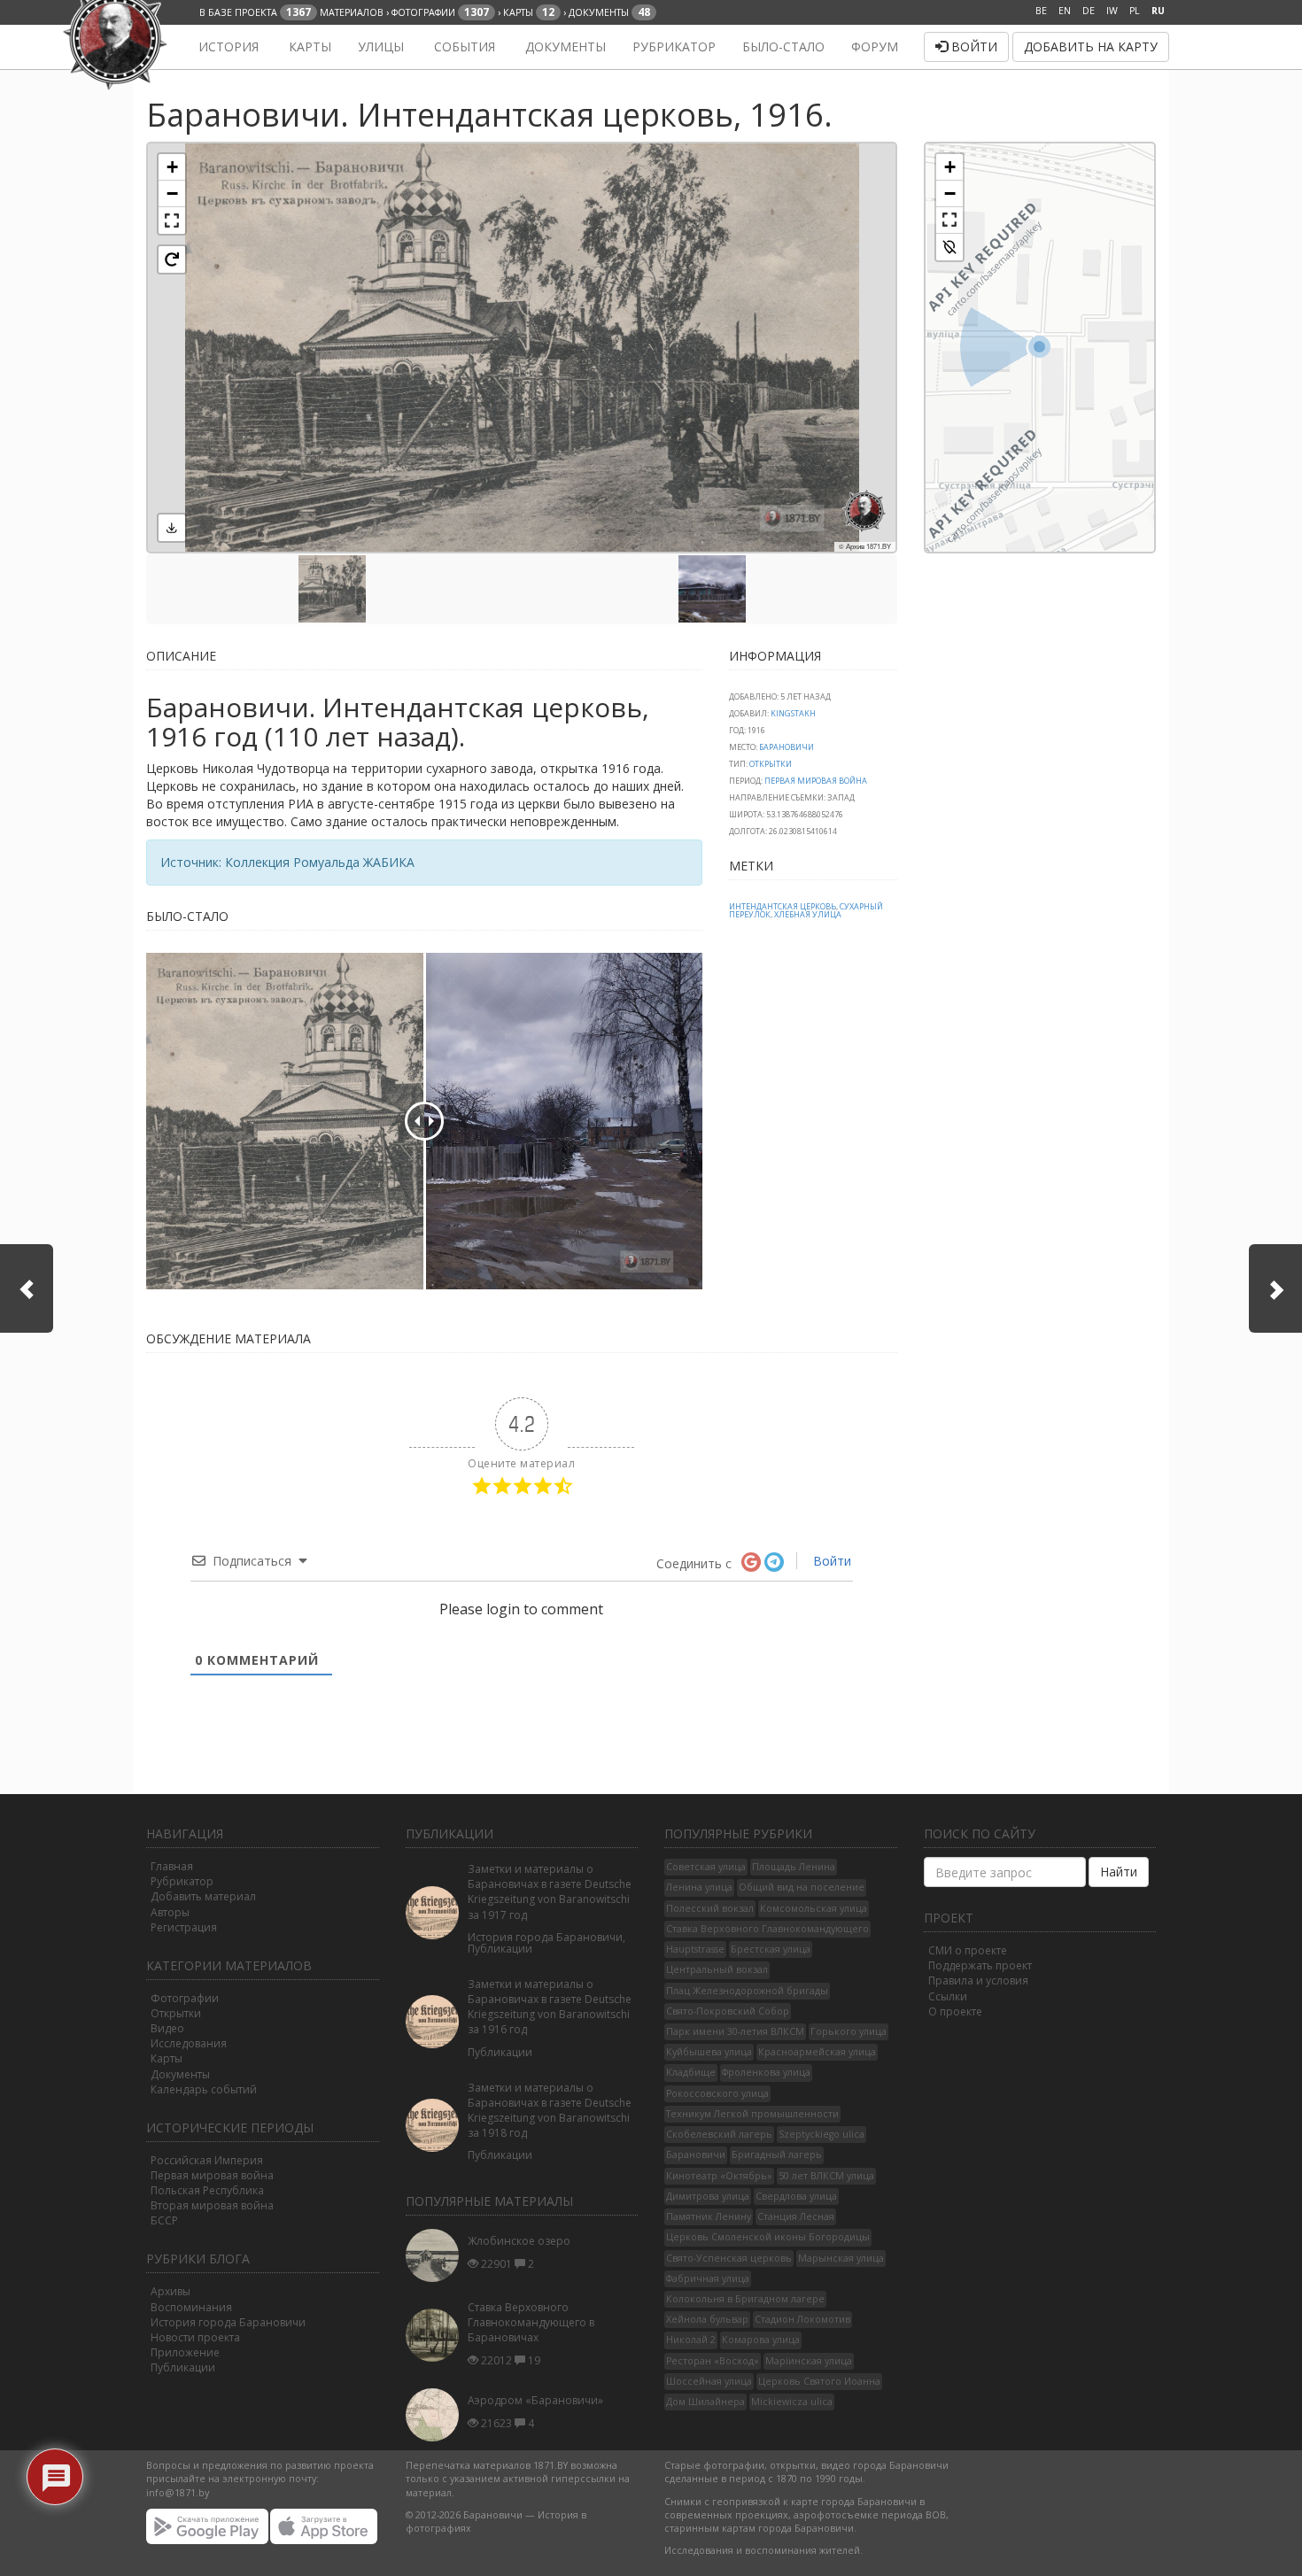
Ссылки (948, 1996)
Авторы (170, 1912)
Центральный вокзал (717, 1969)
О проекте (955, 2011)
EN (1065, 11)
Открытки (771, 764)
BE (1041, 11)
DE (1089, 11)
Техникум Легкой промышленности (752, 2114)
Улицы (381, 46)
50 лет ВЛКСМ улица (826, 2176)
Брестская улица (771, 1949)
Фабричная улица (708, 2278)
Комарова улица (761, 2340)
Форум (875, 46)
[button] (172, 167)
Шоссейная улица (709, 2381)
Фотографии (185, 1998)
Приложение (185, 2352)
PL (1135, 11)
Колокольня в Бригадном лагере (745, 2299)
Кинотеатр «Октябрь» (719, 2176)
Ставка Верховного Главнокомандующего (767, 1929)
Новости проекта (195, 2337)
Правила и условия (978, 1980)
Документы (564, 46)
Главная (172, 1866)
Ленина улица (699, 1887)
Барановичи (787, 747)
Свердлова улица (796, 2196)
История (227, 46)
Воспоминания (191, 2307)
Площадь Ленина (794, 1867)
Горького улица (849, 2031)
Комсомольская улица (814, 1908)
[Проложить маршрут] (949, 247)
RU (1158, 11)
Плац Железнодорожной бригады (747, 1991)
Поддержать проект (980, 1965)
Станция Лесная (796, 2216)
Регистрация (184, 1927)
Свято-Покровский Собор (728, 2011)
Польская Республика (207, 2190)
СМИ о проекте (968, 1950)
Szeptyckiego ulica (821, 2134)
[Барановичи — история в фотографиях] (157, 47)
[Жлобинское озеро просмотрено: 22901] (437, 2255)
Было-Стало (783, 46)
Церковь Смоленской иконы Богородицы (768, 2237)
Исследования (189, 2043)
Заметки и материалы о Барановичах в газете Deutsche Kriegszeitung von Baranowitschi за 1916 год (550, 2007)
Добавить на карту (1091, 46)
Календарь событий (204, 2089)
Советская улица (706, 1867)
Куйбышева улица (709, 2052)
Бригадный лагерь (777, 2154)
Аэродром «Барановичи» (535, 2400)
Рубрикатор (674, 46)
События (463, 46)
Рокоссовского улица (717, 2093)
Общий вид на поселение (802, 1887)
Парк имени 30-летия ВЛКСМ (735, 2031)
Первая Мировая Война (816, 781)
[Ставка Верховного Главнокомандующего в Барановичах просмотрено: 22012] (437, 2336)
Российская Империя (207, 2160)
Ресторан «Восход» (713, 2361)
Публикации (183, 2367)
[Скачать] (172, 528)
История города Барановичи (228, 2322)
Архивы (170, 2291)
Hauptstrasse (695, 1949)
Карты (308, 46)
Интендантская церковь (783, 906)
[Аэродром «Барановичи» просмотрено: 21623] (437, 2415)
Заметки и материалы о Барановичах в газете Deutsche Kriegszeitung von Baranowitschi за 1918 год (550, 2110)
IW (1112, 11)
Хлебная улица (808, 914)
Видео (167, 2028)
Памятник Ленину (709, 2216)
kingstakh (793, 713)
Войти (973, 46)
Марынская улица (841, 2258)
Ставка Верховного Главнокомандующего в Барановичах (531, 2322)
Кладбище (691, 2072)
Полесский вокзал (710, 1908)
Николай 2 (691, 2340)
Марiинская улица (809, 2361)
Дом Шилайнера (705, 2402)
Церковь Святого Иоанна (819, 2381)
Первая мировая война (212, 2175)
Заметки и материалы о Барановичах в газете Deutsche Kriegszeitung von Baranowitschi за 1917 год (550, 1891)
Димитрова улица (708, 2196)
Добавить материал (203, 1896)
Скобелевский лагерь (719, 2134)
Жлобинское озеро (519, 2241)
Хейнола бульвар (707, 2319)
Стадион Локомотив (802, 2319)
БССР (164, 2220)
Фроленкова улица (766, 2072)
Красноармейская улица (817, 2052)
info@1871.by (178, 2493)
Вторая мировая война (212, 2205)
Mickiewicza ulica (792, 2402)
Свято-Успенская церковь (729, 2258)
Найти (1119, 1872)
